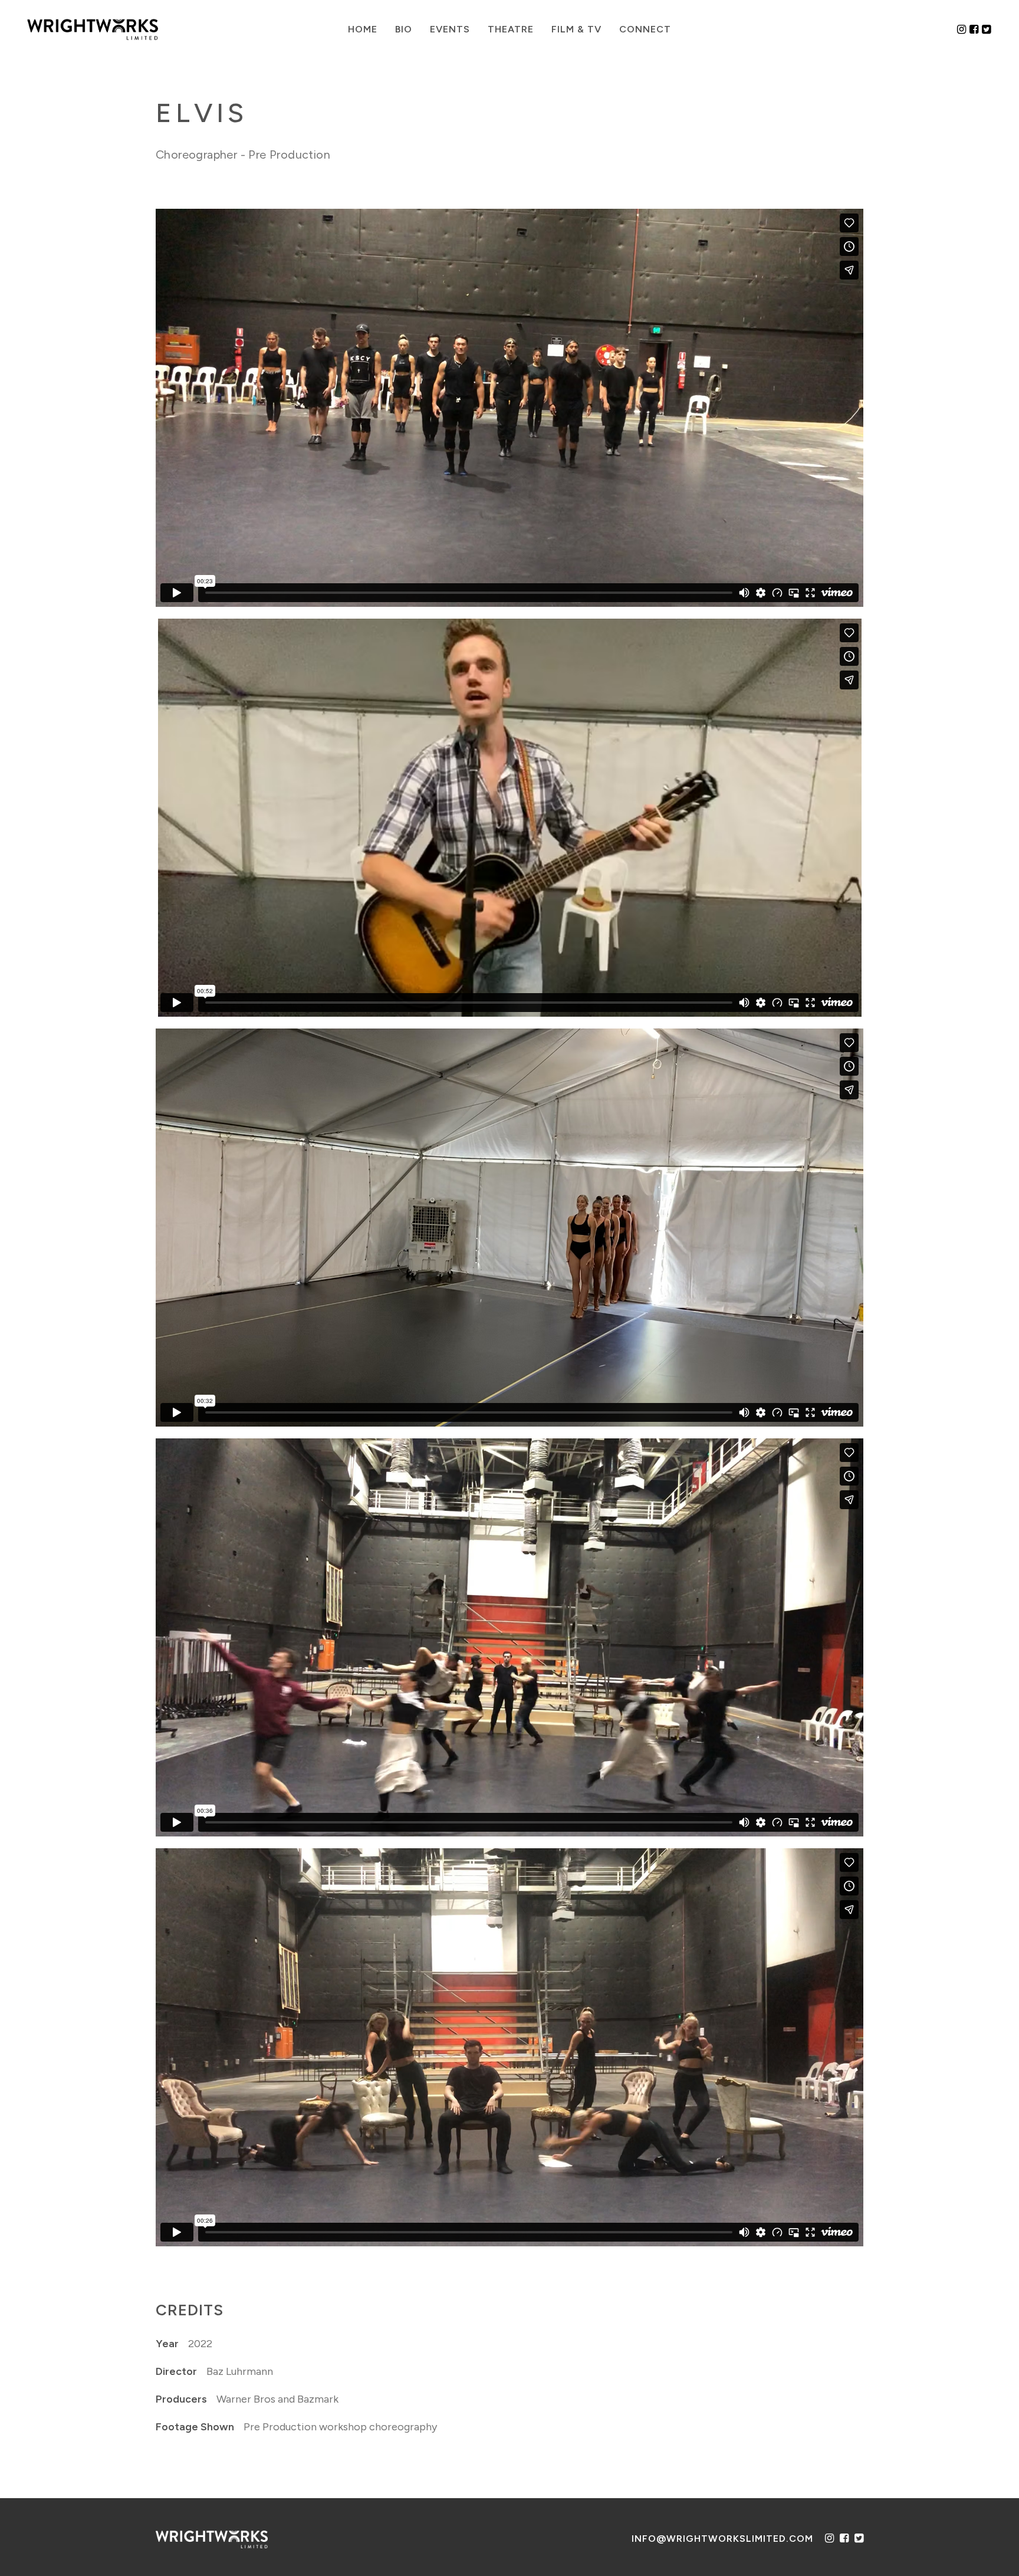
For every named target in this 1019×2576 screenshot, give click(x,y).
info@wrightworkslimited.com (722, 2539)
